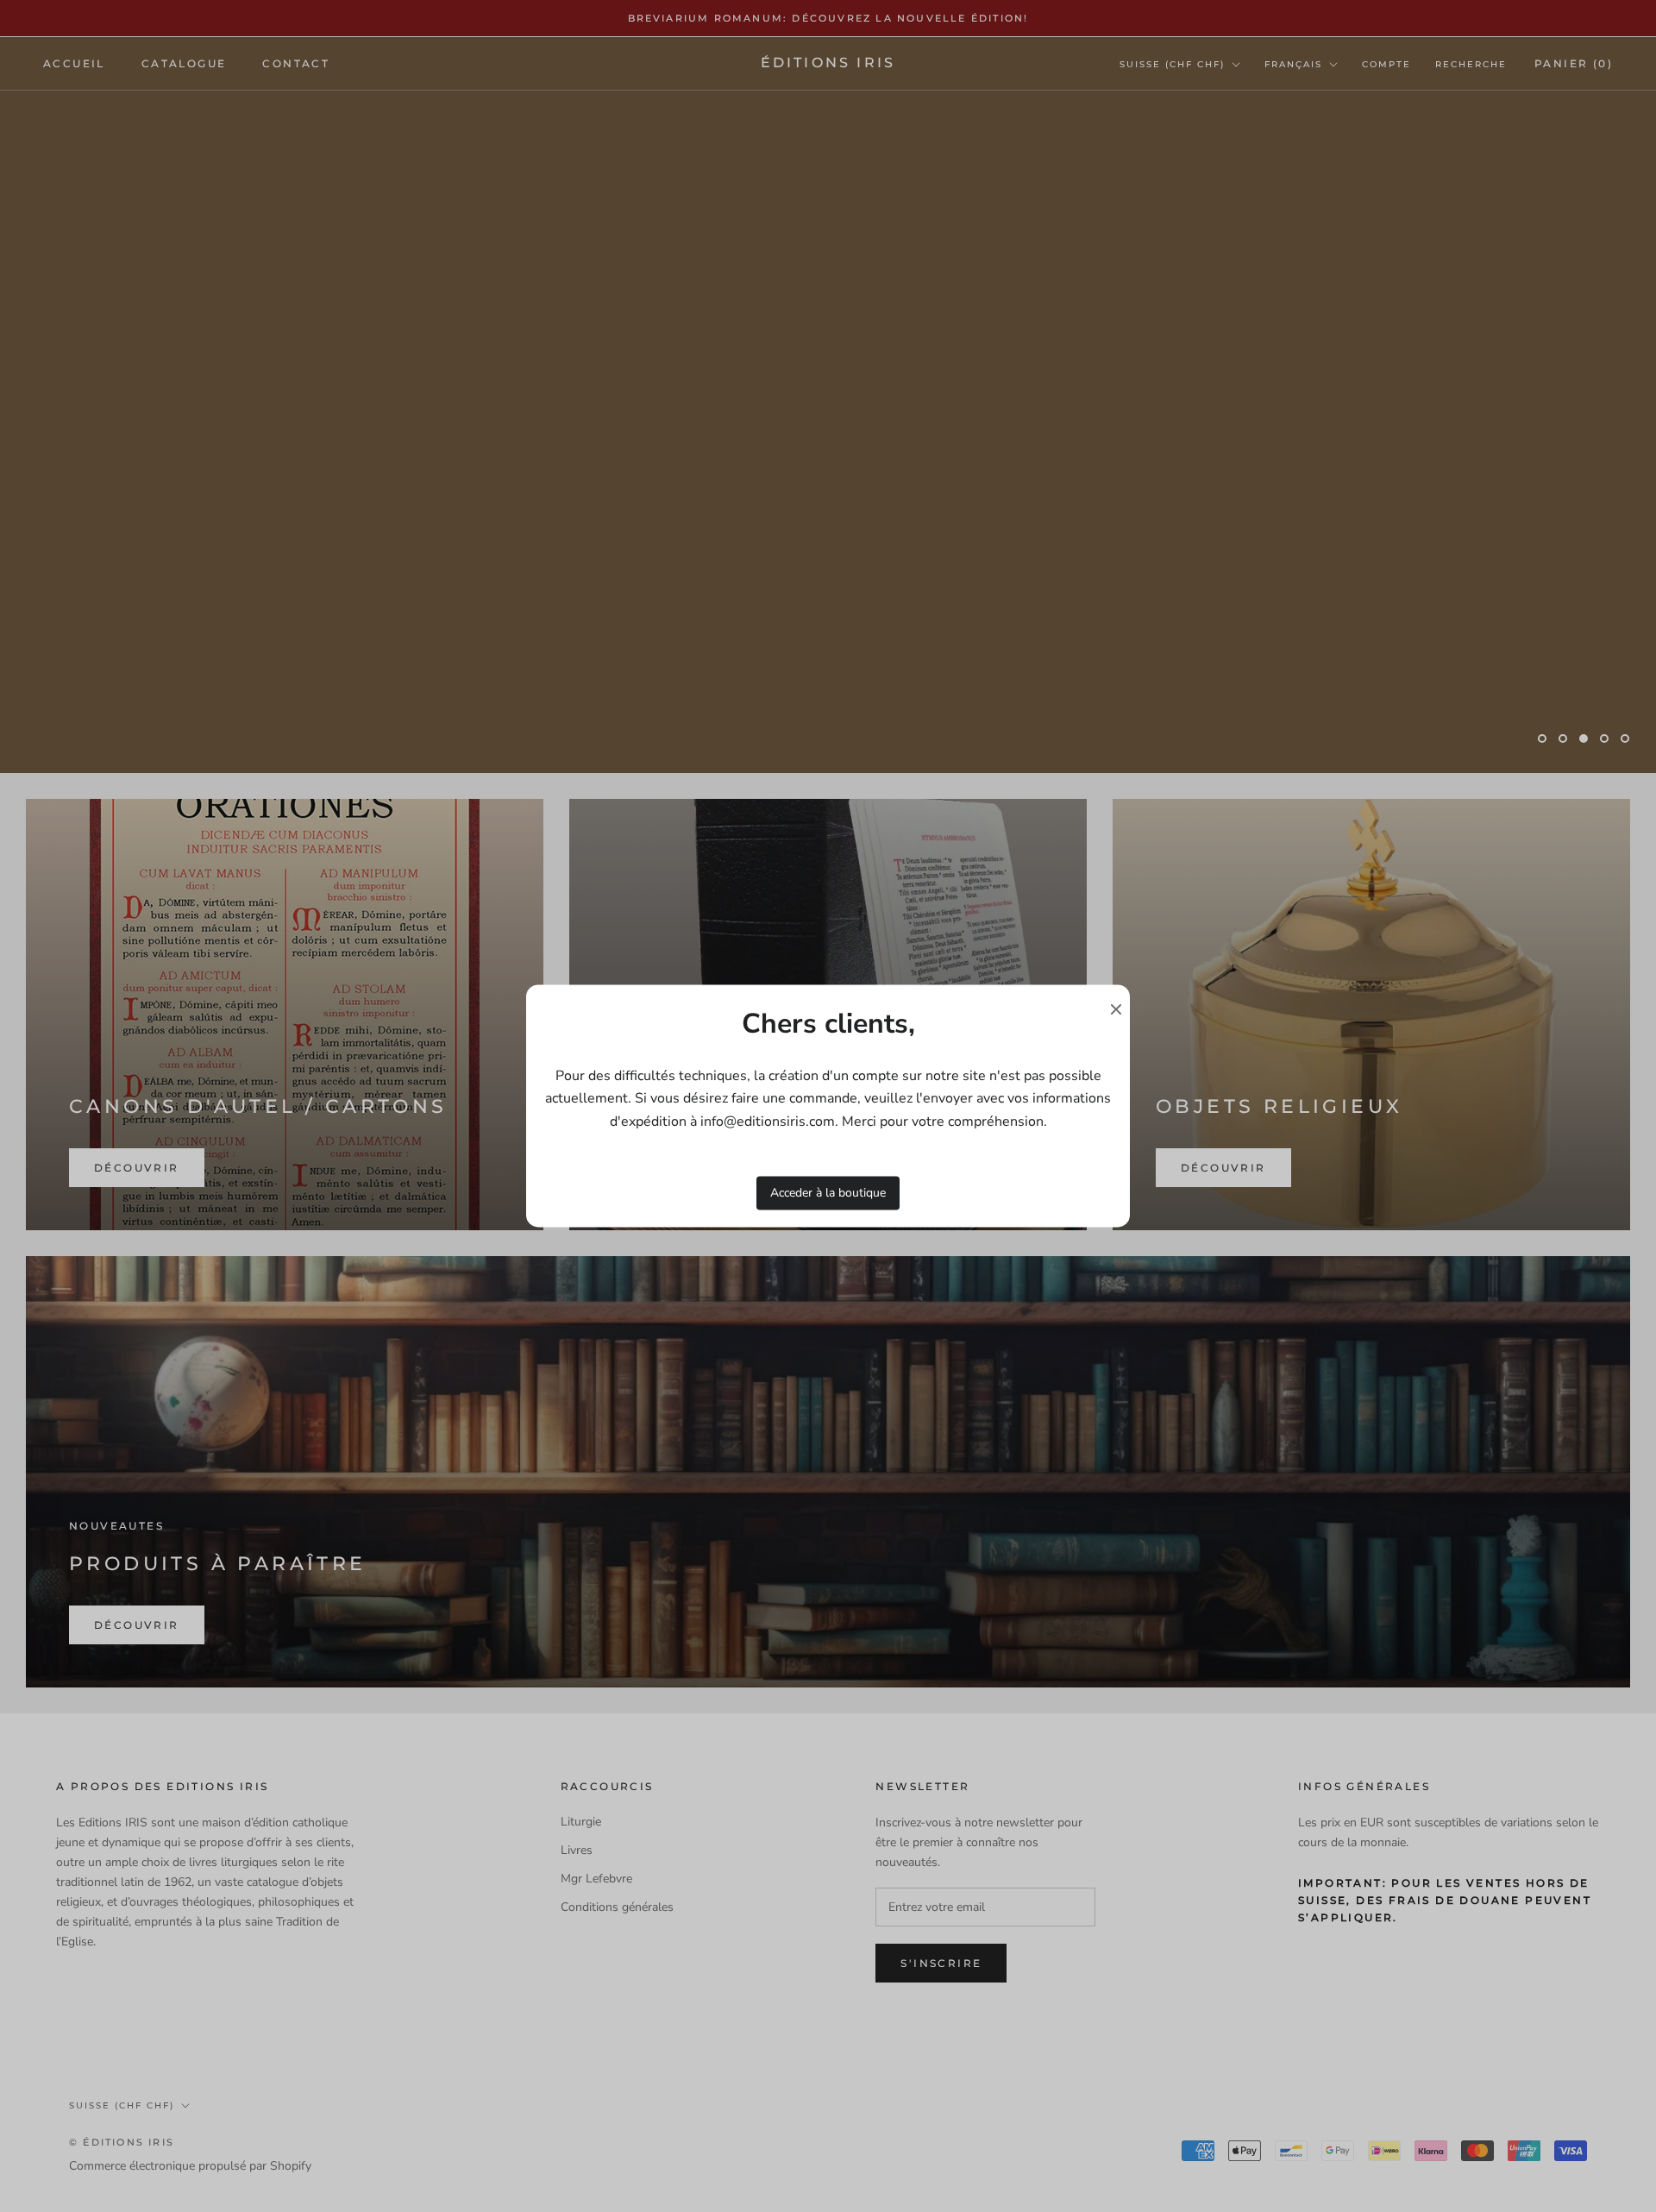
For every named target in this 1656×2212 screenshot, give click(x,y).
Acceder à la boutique (828, 1193)
